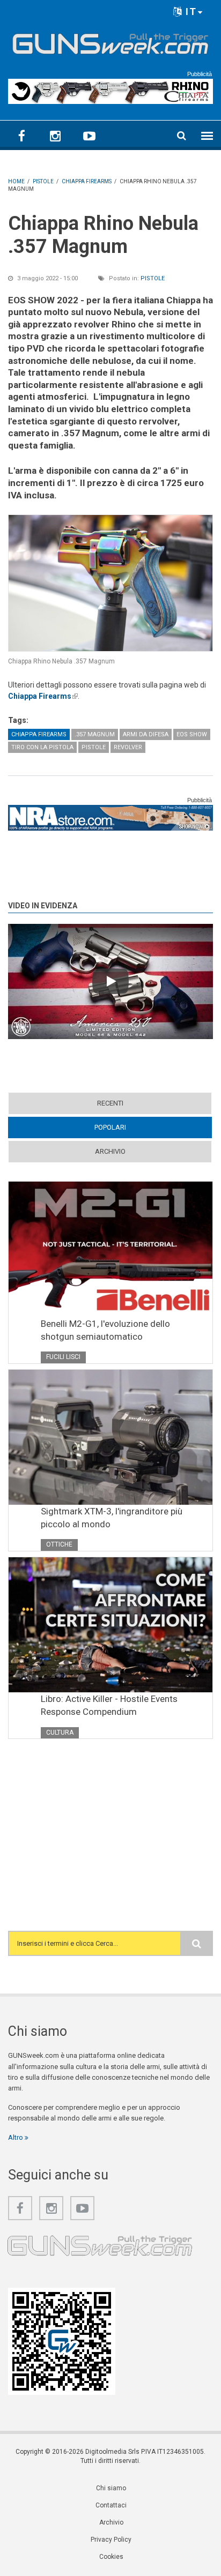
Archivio (110, 1151)
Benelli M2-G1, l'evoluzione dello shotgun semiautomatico (105, 1330)
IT (190, 12)
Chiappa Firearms (43, 696)
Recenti (110, 1103)
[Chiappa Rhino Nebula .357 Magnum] (110, 583)
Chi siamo (111, 2488)
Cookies (111, 2557)
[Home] (110, 42)
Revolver (128, 747)
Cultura (60, 1733)
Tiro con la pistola (42, 747)
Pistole (153, 278)
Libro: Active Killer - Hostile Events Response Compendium (109, 1705)
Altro (16, 2137)
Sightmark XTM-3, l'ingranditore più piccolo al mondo (112, 1518)
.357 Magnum (95, 734)
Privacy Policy (111, 2540)
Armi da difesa (146, 734)
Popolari (131, 1127)
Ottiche (59, 1544)
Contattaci (111, 2505)
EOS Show (192, 734)
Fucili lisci (63, 1357)
